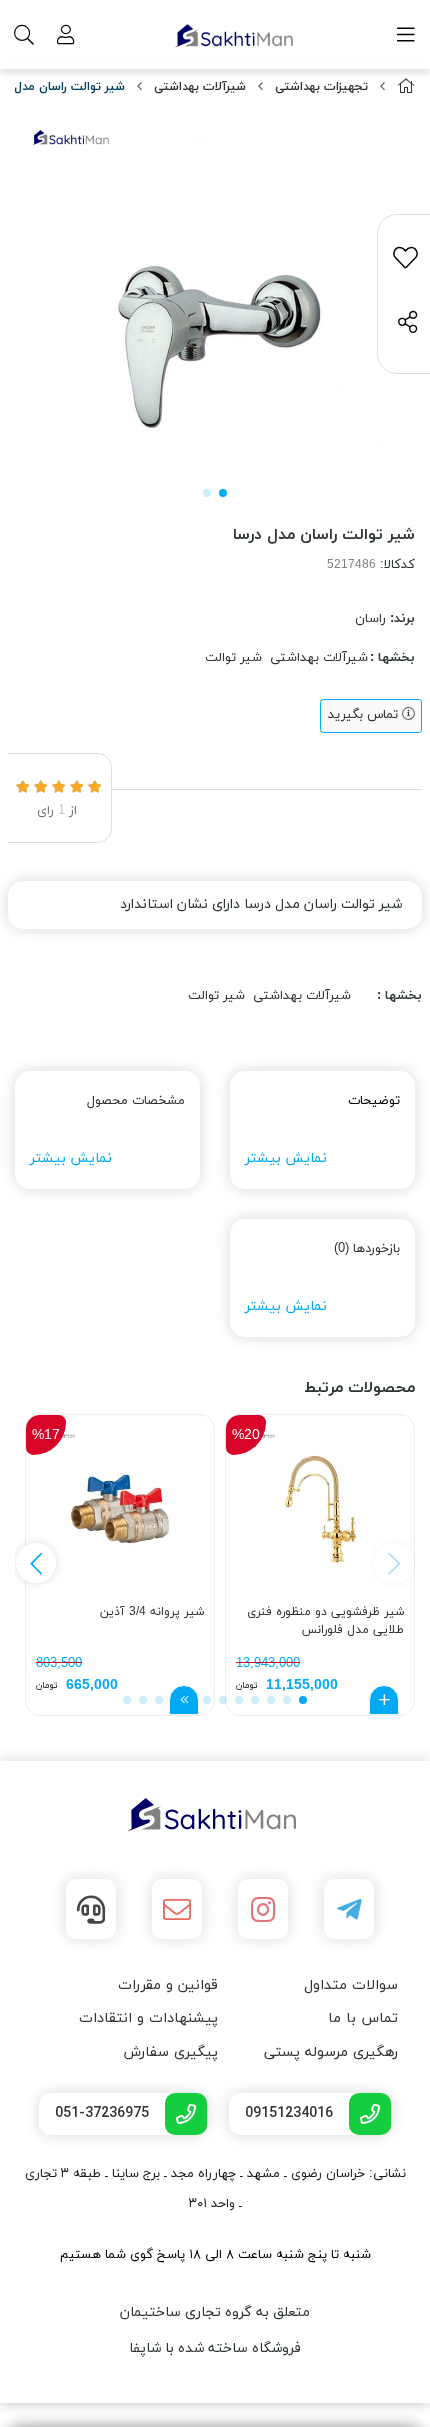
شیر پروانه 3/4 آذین (152, 1612)
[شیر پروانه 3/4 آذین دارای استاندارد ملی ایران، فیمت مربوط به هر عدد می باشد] (120, 1509)
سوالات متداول (351, 1985)
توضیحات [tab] (374, 1101)
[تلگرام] (349, 1909)
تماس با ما (363, 2018)
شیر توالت (233, 658)
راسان (370, 619)
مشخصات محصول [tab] (136, 1101)
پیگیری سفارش (170, 2052)
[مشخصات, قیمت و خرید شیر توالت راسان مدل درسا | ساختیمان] (215, 1815)
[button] (36, 1563)
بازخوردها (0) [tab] (367, 1249)
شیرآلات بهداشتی (200, 87)
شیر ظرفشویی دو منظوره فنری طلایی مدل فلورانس (325, 1621)
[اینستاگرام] (263, 1909)
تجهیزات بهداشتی (321, 87)
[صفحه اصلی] (406, 87)
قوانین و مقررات (168, 1985)
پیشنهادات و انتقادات (148, 2018)
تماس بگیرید (365, 715)
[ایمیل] (177, 1909)
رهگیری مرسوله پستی (331, 2052)
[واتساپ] (91, 1909)
